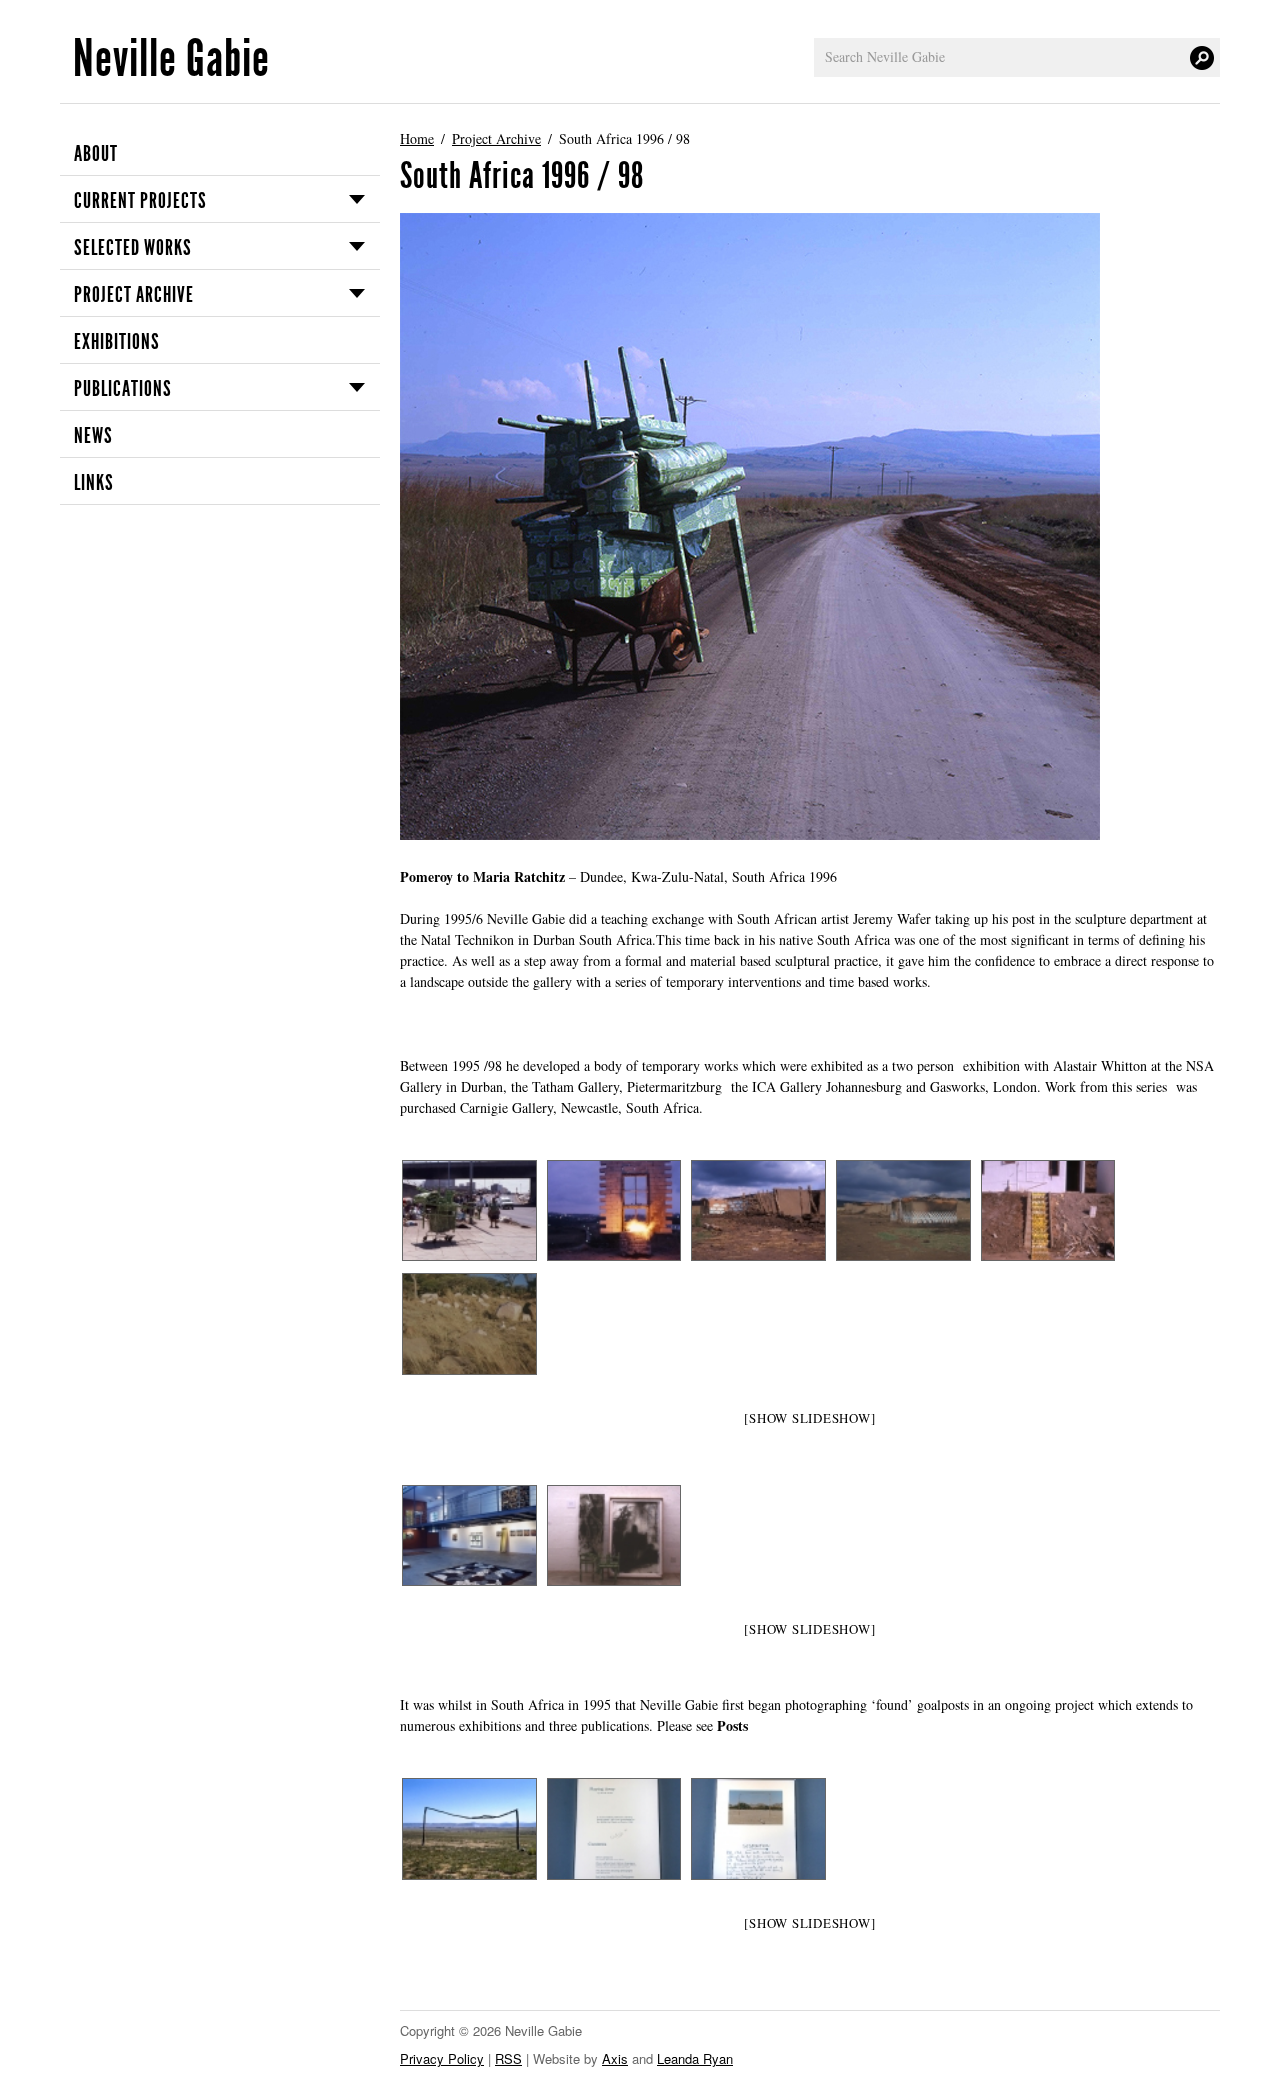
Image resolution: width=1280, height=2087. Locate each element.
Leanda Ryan (695, 2058)
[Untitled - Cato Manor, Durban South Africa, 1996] (613, 1210)
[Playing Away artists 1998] (613, 1828)
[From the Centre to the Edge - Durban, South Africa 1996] (468, 1210)
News (93, 436)
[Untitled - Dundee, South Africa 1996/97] (468, 1323)
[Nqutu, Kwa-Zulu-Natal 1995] (468, 1828)
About (96, 154)
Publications (123, 389)
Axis (615, 2058)
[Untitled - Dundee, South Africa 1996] (757, 1210)
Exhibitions (117, 342)
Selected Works (133, 248)
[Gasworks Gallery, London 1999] (613, 1535)
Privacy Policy (442, 2058)
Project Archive (134, 295)
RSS (508, 2058)
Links (94, 483)
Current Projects (140, 201)
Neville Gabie (171, 58)
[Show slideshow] (809, 1418)
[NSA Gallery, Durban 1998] (468, 1535)
